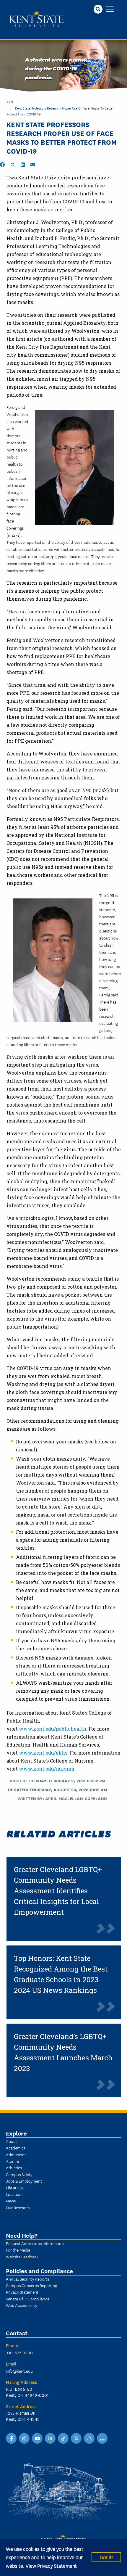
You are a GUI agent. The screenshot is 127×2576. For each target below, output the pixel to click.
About (12, 2141)
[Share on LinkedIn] (23, 165)
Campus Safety (19, 2174)
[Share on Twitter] (13, 165)
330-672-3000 (19, 2353)
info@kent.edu (19, 2371)
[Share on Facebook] (2, 165)
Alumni (12, 2161)
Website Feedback (22, 2257)
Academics (16, 2148)
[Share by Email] (33, 165)
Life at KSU (15, 2188)
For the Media (18, 2250)
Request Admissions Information (35, 2243)
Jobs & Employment (24, 2181)
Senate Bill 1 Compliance (28, 2299)
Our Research (18, 2207)
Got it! (106, 2557)
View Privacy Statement (51, 2565)
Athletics (14, 2167)
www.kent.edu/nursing (47, 1769)
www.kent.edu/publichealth (53, 1729)
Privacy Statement (22, 2292)
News (11, 2201)
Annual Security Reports (27, 2279)
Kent (10, 102)
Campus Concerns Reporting (31, 2285)
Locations (15, 2194)
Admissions (16, 2154)
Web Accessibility (22, 2305)
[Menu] (110, 10)
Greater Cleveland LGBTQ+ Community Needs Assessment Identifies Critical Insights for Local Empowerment (58, 1891)
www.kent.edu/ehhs (43, 1753)
